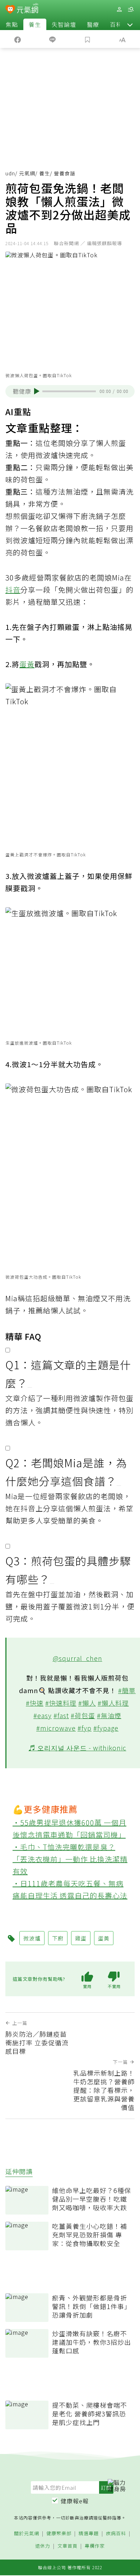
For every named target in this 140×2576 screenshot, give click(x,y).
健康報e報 (75, 2501)
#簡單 (127, 1690)
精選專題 (89, 2534)
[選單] (131, 9)
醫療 (93, 24)
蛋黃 (27, 664)
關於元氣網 (27, 2534)
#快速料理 (61, 1703)
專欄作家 (95, 2546)
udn (10, 173)
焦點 (12, 24)
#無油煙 (109, 1715)
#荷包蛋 (83, 1715)
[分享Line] (53, 39)
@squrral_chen (78, 1658)
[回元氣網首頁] (27, 9)
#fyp (85, 1728)
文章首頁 (67, 2546)
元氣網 (27, 173)
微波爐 (24, 540)
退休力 (43, 2546)
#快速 (35, 1703)
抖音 (13, 590)
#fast (61, 1715)
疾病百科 (116, 2534)
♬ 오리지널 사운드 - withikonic (78, 1748)
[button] (130, 24)
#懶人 (87, 1703)
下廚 (81, 516)
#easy (43, 1715)
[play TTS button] (37, 391)
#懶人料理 (113, 1703)
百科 (116, 24)
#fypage (106, 1728)
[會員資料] (119, 9)
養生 (35, 24)
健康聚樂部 (59, 2534)
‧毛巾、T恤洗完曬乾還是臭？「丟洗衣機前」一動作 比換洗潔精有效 (70, 1859)
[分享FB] (18, 39)
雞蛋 (81, 1938)
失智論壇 (64, 24)
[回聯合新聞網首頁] (10, 10)
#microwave (56, 1728)
